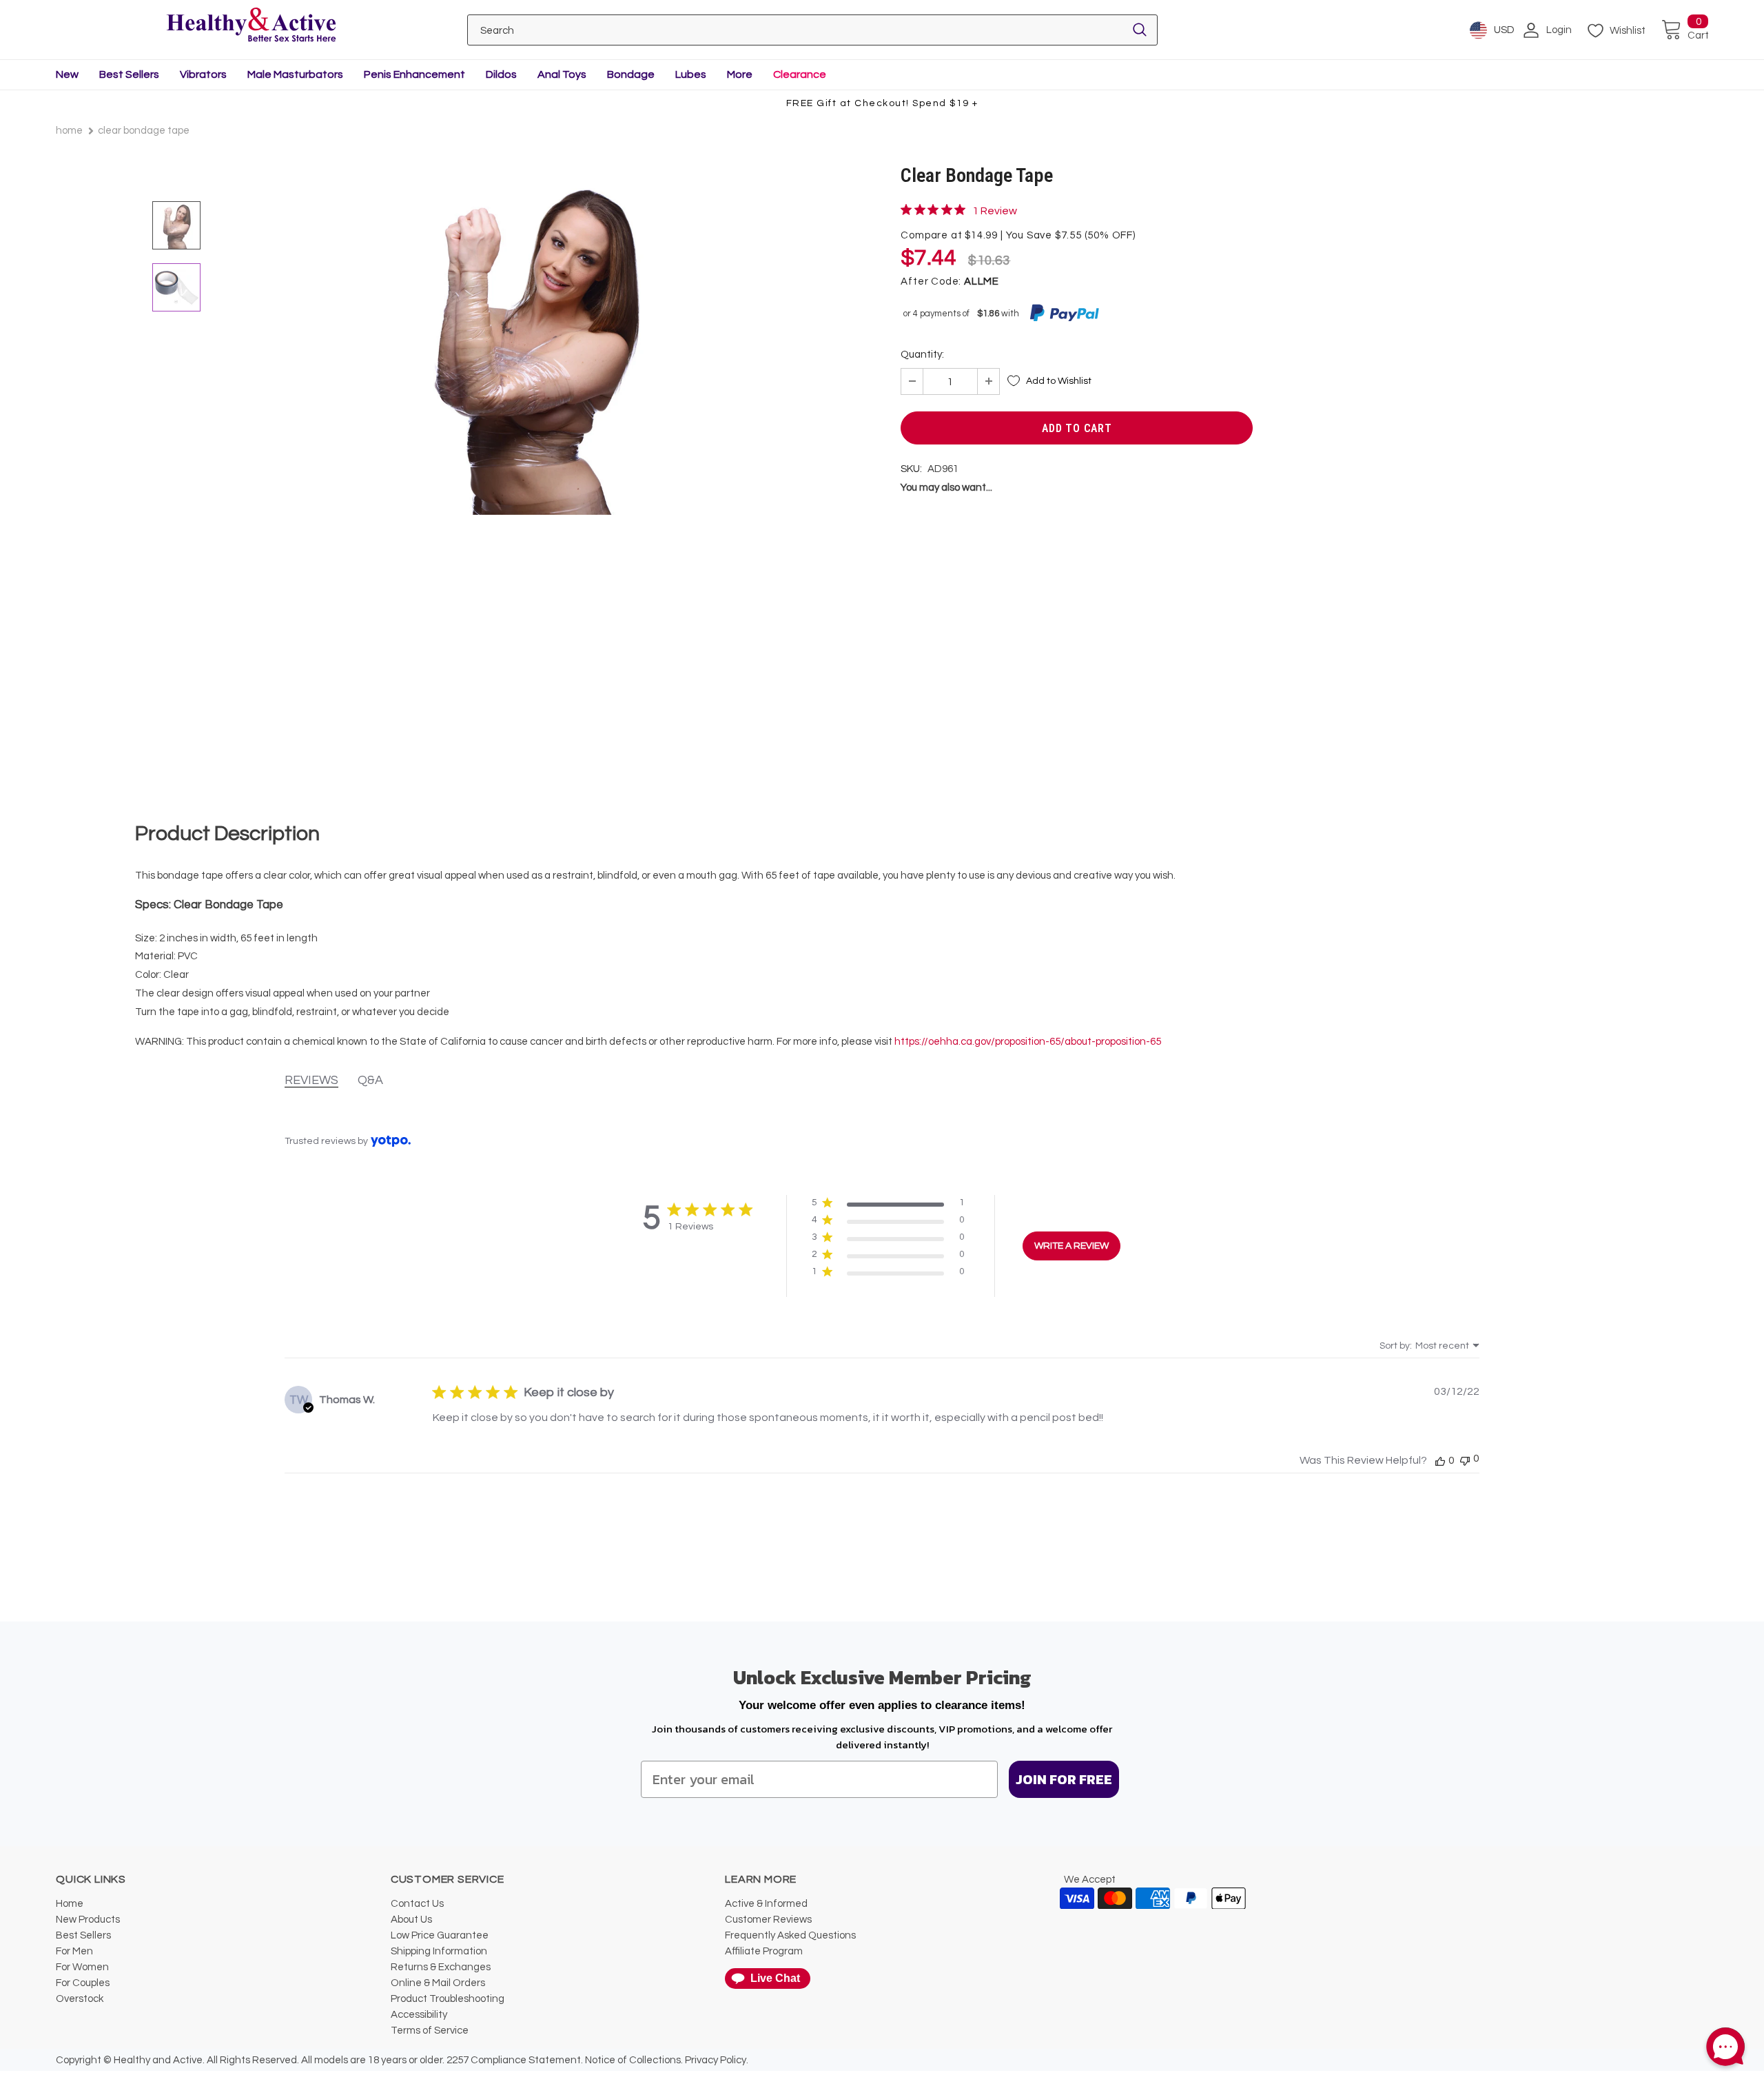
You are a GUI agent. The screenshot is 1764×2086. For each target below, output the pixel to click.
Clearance (800, 74)
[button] (888, 1206)
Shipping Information (439, 1951)
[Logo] (251, 26)
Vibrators (203, 74)
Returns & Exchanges (441, 1967)
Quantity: (922, 355)
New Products (88, 1920)
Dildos (501, 74)
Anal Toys (562, 74)
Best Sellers (129, 74)
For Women (82, 1967)
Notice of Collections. (634, 2060)
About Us (411, 1920)
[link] (959, 210)
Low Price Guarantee (440, 1935)
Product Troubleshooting (448, 1999)
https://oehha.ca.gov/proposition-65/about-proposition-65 (1028, 1042)
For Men (74, 1951)
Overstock (80, 1999)
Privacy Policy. (717, 2060)
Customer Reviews (768, 1920)
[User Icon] (1531, 30)
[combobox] (1429, 1346)
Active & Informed (766, 1904)
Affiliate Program (764, 1951)
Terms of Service (430, 2031)
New (67, 74)
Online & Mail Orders (438, 1983)
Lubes (691, 74)
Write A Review (1071, 1246)
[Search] (1140, 30)
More (740, 74)
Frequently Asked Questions (790, 1935)
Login (1559, 30)
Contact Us (417, 1904)
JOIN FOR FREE (1064, 1779)
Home (69, 131)
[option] (536, 492)
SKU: (911, 469)
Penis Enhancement (414, 74)
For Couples (83, 1983)
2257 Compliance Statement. (515, 2060)
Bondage (631, 74)
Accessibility (419, 2015)
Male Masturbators (295, 74)
